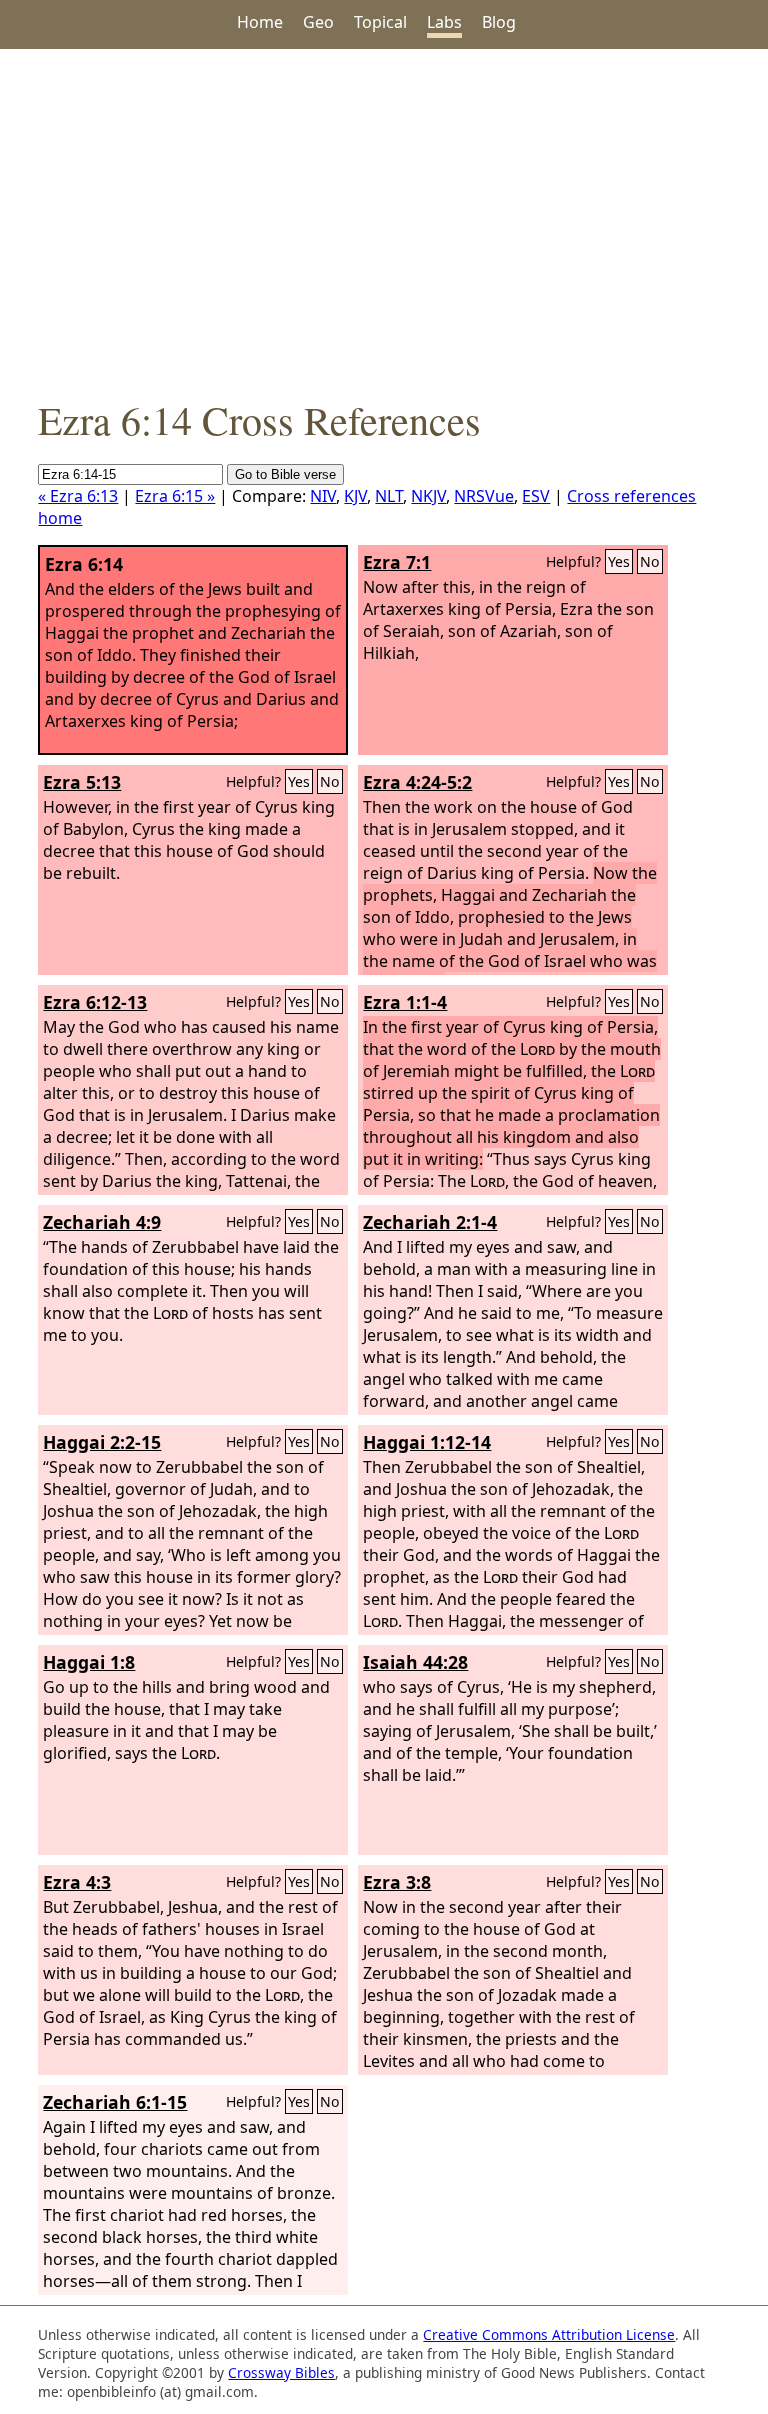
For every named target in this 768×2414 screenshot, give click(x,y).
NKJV (428, 496)
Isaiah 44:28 (415, 1662)
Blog (499, 22)
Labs (444, 22)
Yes (619, 561)
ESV (536, 496)
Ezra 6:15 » (175, 496)
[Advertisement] (384, 221)
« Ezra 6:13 (78, 496)
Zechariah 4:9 (102, 1222)
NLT (389, 496)
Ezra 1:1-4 (405, 1002)
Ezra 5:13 (82, 782)
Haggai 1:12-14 (427, 1442)
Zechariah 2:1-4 (430, 1222)
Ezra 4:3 (77, 1882)
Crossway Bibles (281, 2372)
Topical (380, 22)
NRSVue (484, 496)
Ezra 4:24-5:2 (417, 782)
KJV (355, 496)
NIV (323, 496)
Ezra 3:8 (397, 1882)
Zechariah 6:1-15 (115, 2102)
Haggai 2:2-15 (102, 1442)
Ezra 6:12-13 (95, 1002)
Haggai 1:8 (89, 1662)
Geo (318, 22)
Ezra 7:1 (397, 562)
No (650, 561)
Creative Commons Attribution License (549, 2334)
